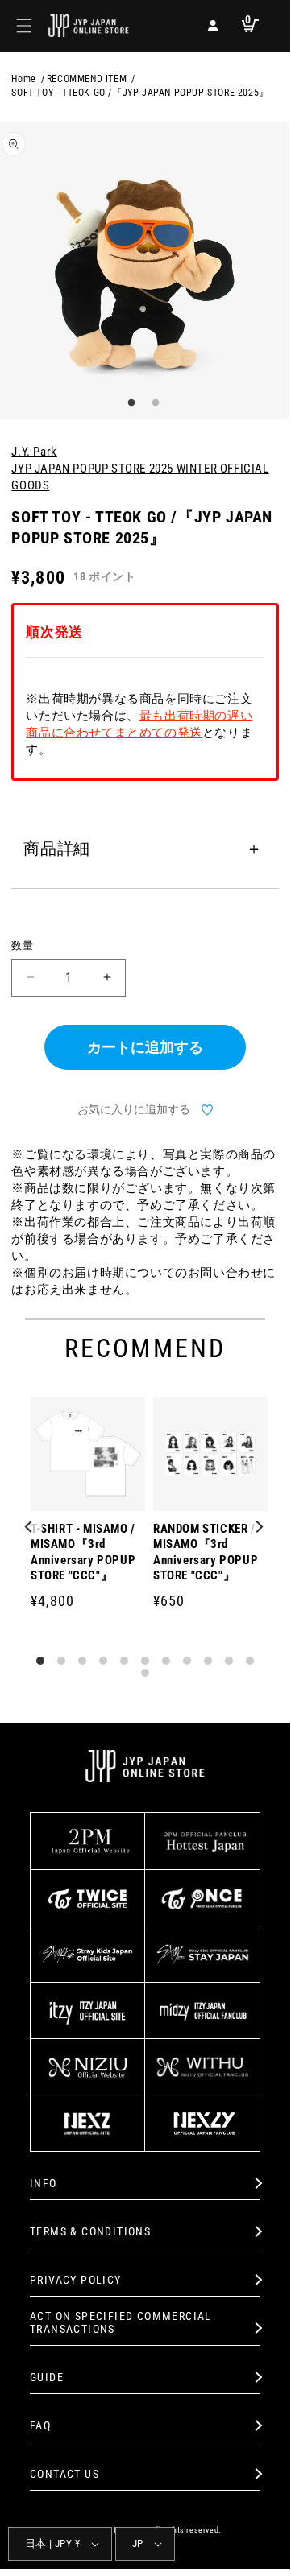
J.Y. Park (34, 452)
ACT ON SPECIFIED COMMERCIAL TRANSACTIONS (121, 2323)
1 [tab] (129, 403)
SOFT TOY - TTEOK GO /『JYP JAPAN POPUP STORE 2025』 (140, 93)
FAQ (40, 2425)
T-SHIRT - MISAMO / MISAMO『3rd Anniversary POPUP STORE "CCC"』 (83, 1552)
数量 (22, 945)
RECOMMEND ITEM (87, 79)
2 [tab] (153, 403)
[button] (24, 26)
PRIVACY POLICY (76, 2280)
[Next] (260, 1528)
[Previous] (31, 1528)
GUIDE (47, 2377)
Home (23, 79)
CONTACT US (64, 2474)
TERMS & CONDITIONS (90, 2231)
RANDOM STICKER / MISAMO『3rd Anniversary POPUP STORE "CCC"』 (206, 1552)
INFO (44, 2183)
